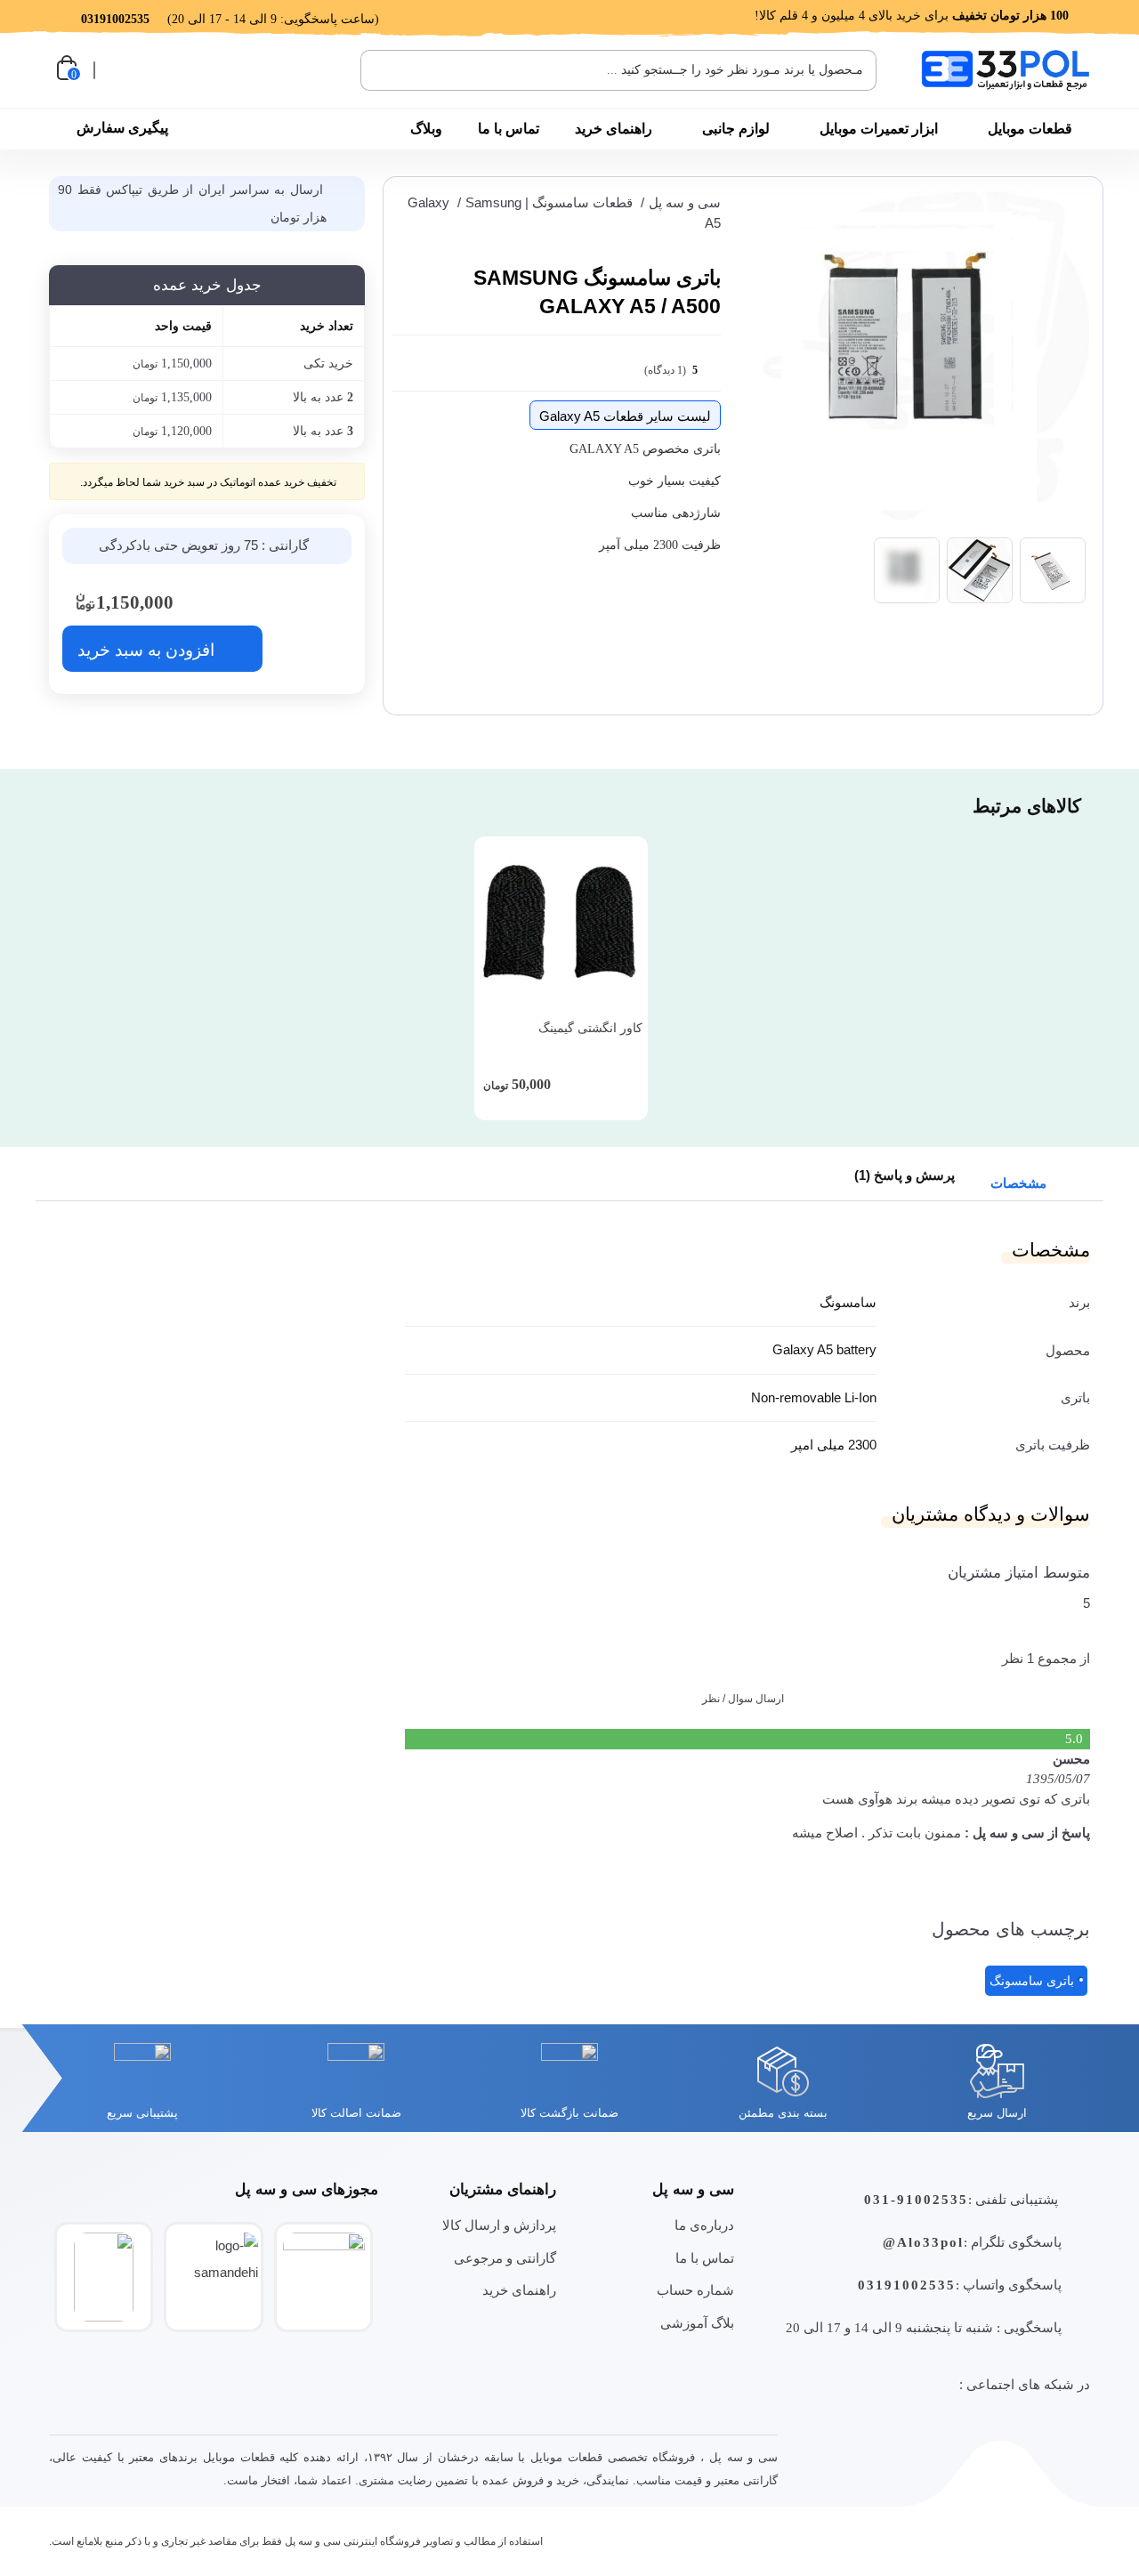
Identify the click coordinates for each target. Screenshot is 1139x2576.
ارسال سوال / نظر (743, 1699)
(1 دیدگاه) (671, 370)
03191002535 (907, 2285)
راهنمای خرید (614, 129)
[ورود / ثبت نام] (118, 70)
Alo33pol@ (923, 2242)
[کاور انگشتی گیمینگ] (561, 923)
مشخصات (1020, 1183)
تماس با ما (509, 129)
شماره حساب (695, 2290)
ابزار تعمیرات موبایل (879, 129)
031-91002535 (916, 2200)
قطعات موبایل (1030, 129)
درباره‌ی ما (704, 2225)
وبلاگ (426, 129)
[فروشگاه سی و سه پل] (1006, 70)
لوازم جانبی (736, 129)
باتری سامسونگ (1032, 1981)
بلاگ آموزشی (697, 2323)
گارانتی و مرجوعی (505, 2258)
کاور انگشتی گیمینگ (590, 1028)
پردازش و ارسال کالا (499, 2225)
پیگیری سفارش (122, 128)
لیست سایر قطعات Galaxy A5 (625, 416)
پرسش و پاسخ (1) (905, 1175)
